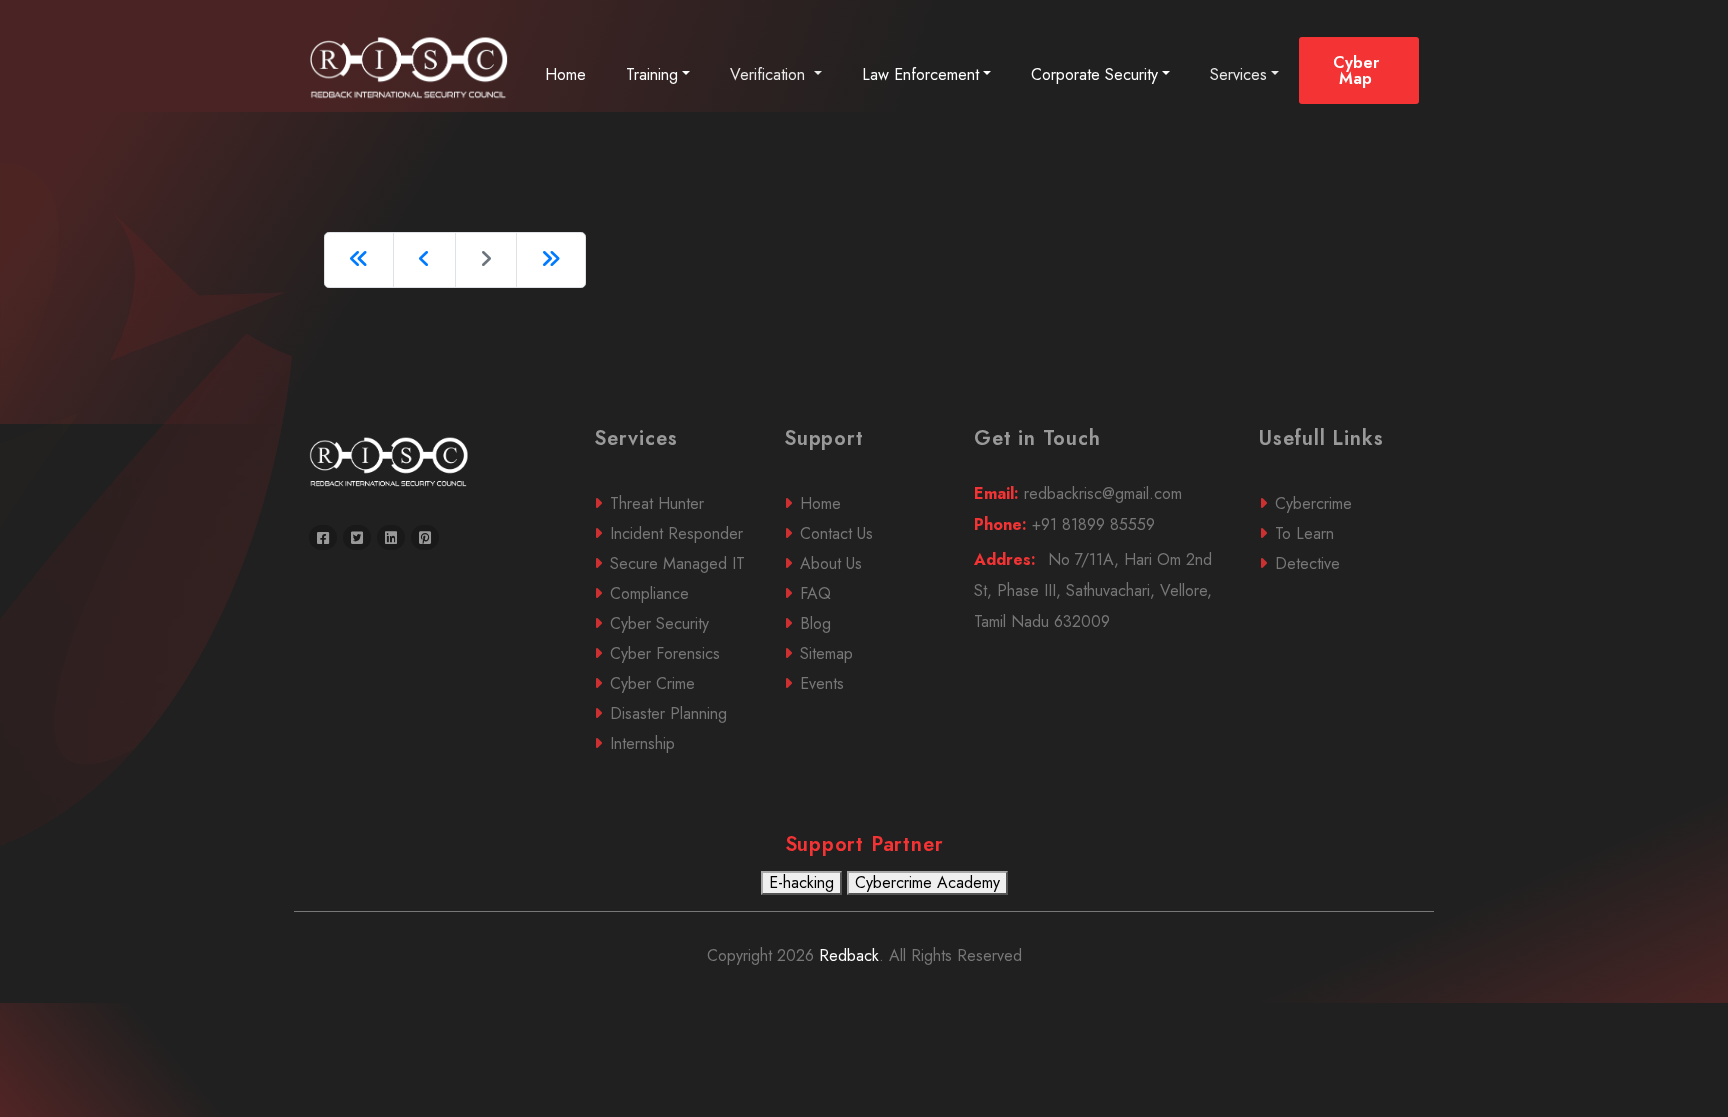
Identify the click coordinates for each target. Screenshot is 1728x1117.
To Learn (1304, 533)
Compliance (649, 593)
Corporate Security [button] (1094, 74)
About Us (831, 563)
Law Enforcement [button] (920, 74)
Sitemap (826, 653)
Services (1238, 74)
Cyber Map (1356, 70)
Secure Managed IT (677, 563)
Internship (642, 743)
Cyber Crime (652, 683)
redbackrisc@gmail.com (1078, 493)
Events (822, 683)
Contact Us (836, 533)
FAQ (815, 593)
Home (565, 74)
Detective (1307, 563)
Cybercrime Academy (927, 882)
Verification (770, 74)
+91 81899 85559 (1064, 524)
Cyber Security (659, 623)
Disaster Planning (668, 713)
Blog (815, 623)
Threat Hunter (657, 503)
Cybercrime (1313, 503)
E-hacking (801, 882)
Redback (846, 955)
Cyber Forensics (665, 653)
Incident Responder (676, 533)
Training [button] (652, 74)
